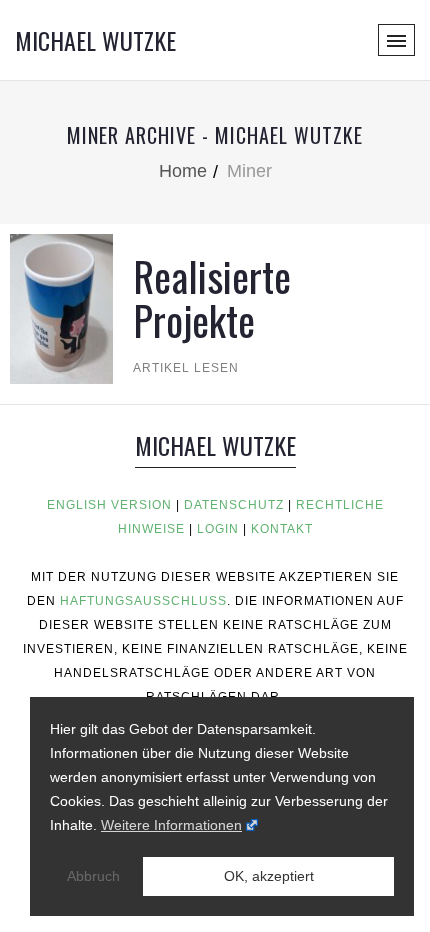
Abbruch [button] (93, 876)
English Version (109, 505)
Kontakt (282, 529)
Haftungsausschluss (143, 601)
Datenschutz (234, 505)
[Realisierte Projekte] (61, 307)
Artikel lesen (186, 368)
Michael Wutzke (95, 40)
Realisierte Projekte (212, 298)
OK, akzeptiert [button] (269, 876)
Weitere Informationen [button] (171, 825)
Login (218, 529)
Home (183, 171)
